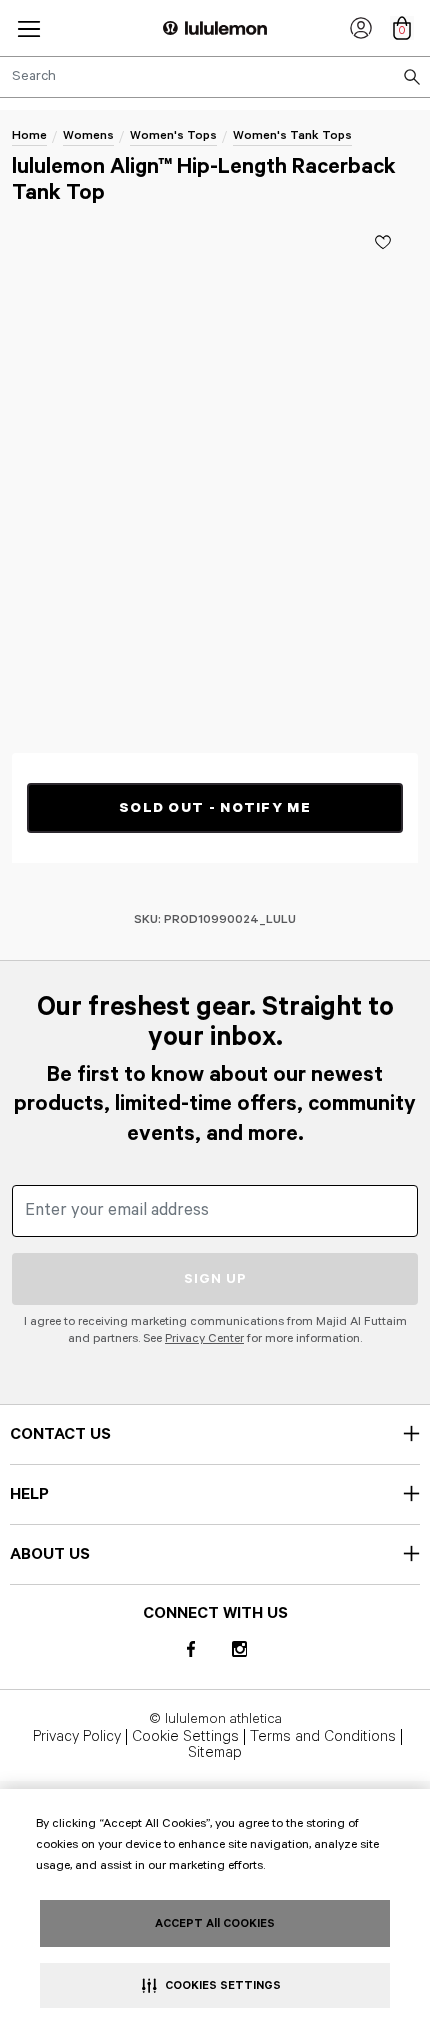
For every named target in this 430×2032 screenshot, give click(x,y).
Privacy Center (204, 1338)
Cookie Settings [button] (185, 1737)
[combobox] (215, 77)
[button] (29, 28)
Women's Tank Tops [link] (292, 135)
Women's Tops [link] (173, 135)
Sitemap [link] (215, 1753)
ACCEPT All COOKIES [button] (215, 1923)
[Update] (383, 242)
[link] (361, 28)
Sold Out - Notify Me (215, 808)
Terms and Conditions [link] (323, 1737)
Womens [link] (88, 135)
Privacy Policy (77, 1737)
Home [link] (29, 135)
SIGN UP (215, 1279)
